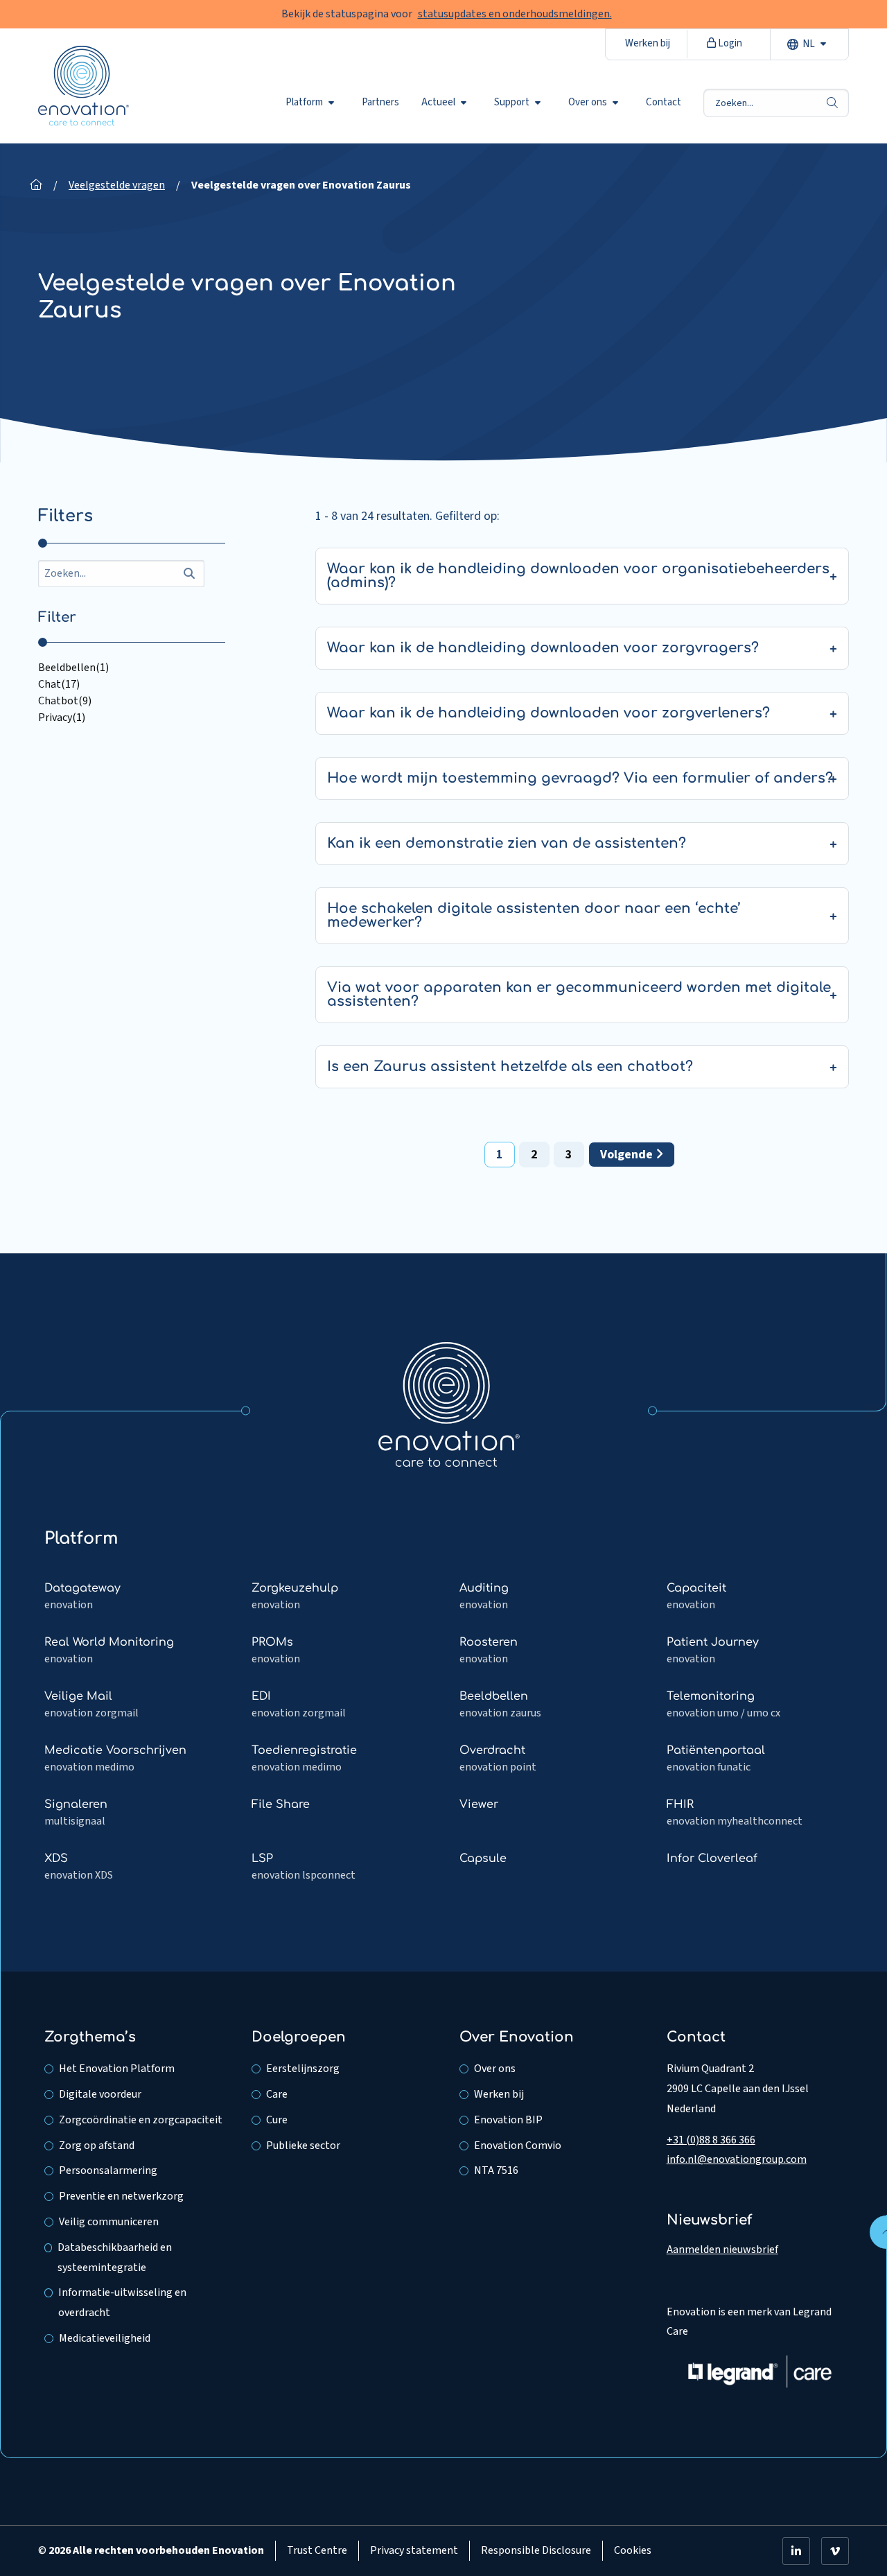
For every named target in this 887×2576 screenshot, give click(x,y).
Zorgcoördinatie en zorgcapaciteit (141, 2120)
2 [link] (534, 1155)
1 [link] (500, 1155)
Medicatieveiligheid (105, 2338)
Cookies (633, 2550)
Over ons (588, 103)
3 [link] (569, 1155)
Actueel (438, 103)
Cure (277, 2120)
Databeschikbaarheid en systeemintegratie (115, 2257)
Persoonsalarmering (108, 2170)
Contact (664, 103)
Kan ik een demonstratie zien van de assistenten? (507, 843)
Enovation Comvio (518, 2146)
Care (277, 2094)
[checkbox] (132, 668)
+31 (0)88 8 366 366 (711, 2140)
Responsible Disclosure (536, 2550)
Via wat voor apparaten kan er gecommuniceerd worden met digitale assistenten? (579, 994)
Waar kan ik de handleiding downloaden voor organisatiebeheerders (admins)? (578, 576)
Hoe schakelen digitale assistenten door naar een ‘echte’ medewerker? (534, 915)
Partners (380, 103)
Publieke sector (303, 2146)
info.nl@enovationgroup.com (737, 2159)
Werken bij (648, 43)
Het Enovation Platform (117, 2069)
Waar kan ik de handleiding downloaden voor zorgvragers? (543, 648)
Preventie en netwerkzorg (121, 2196)
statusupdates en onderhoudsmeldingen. (515, 14)
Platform (304, 103)
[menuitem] (313, 103)
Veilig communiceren (109, 2222)
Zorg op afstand (97, 2146)
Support (512, 103)
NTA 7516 (496, 2170)
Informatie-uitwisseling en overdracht (122, 2303)
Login (729, 43)
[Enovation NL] (449, 1404)
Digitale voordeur (100, 2094)
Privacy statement (414, 2550)
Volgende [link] (628, 1155)
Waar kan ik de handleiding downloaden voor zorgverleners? (548, 713)
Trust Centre (317, 2550)
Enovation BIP (508, 2120)
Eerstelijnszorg (303, 2069)
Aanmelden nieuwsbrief (722, 2249)
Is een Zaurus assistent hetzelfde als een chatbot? (510, 1067)
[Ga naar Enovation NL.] (36, 185)
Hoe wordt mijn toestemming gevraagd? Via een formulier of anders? (580, 778)
